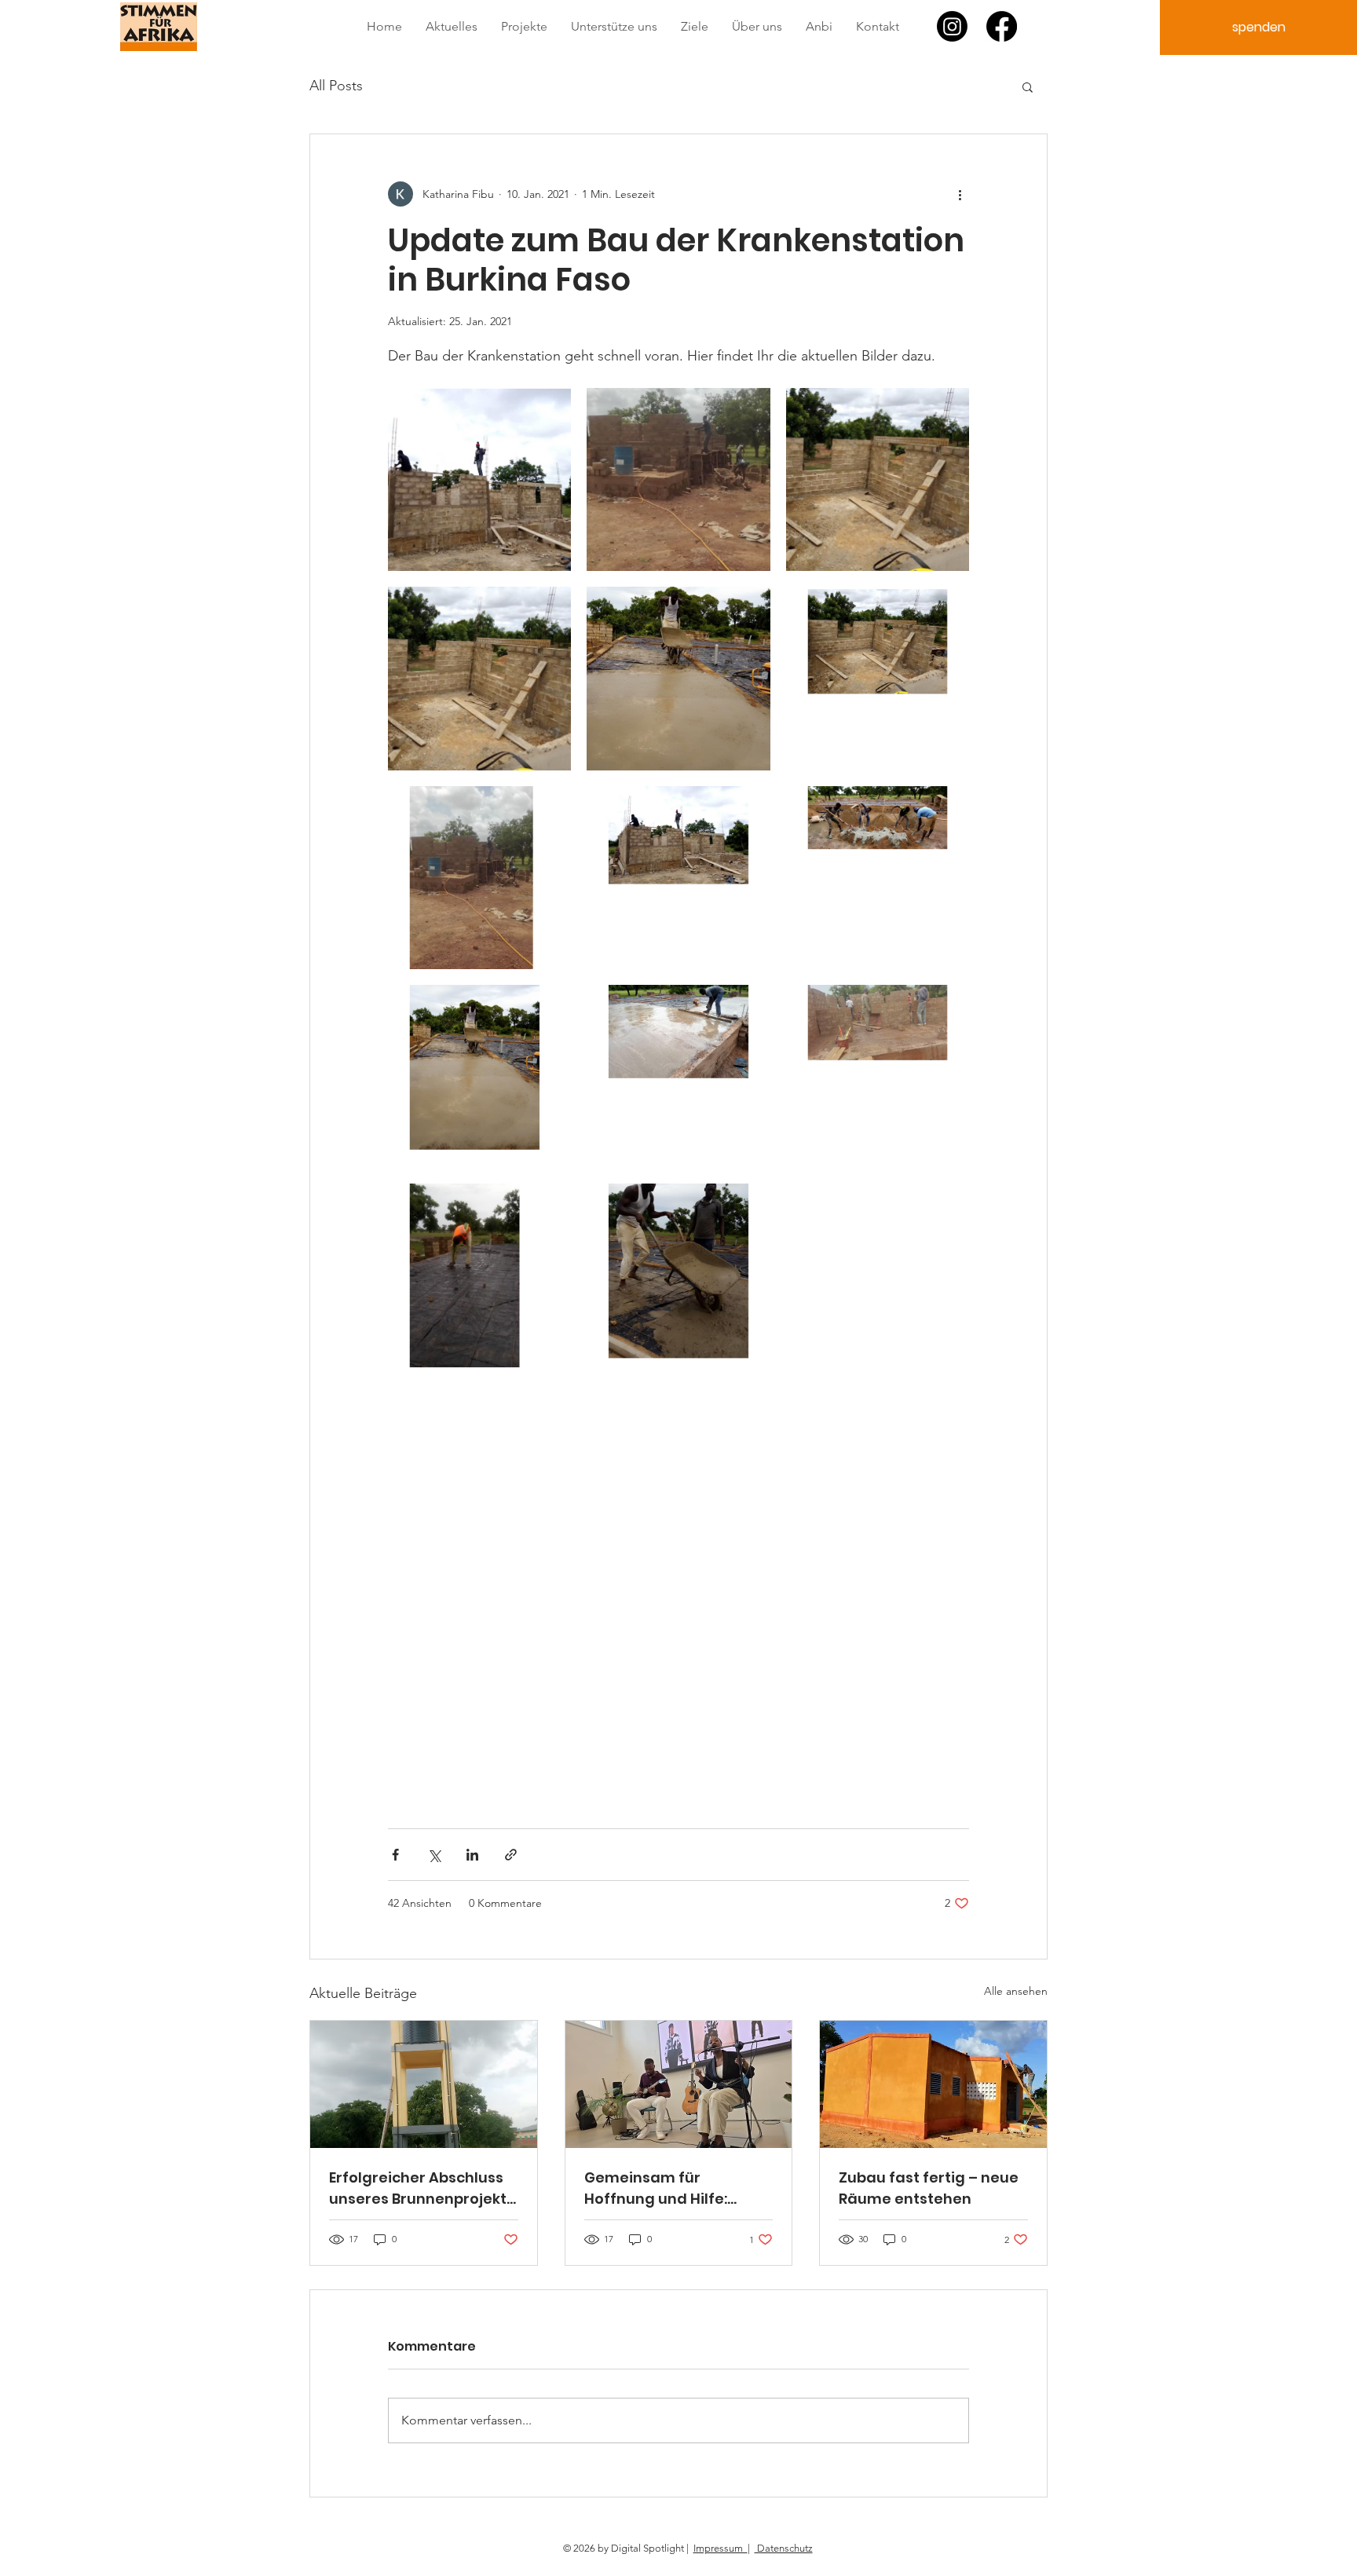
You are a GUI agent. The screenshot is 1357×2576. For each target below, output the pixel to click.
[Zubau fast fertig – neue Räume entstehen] (933, 2084)
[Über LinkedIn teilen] (472, 1855)
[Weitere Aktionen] (960, 194)
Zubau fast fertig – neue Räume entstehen (929, 2188)
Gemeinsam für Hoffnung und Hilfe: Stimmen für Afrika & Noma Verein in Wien (661, 2188)
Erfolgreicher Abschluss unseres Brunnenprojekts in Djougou (422, 2188)
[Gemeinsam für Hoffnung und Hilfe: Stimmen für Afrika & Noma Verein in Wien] (679, 2084)
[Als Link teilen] (511, 1855)
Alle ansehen (1016, 1991)
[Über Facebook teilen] (395, 1855)
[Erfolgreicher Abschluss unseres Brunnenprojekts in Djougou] (424, 2084)
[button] (1028, 86)
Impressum (721, 2548)
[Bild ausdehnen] (479, 479)
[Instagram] (952, 26)
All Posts (336, 86)
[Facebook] (1002, 26)
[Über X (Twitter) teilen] (434, 1855)
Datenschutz (784, 2548)
